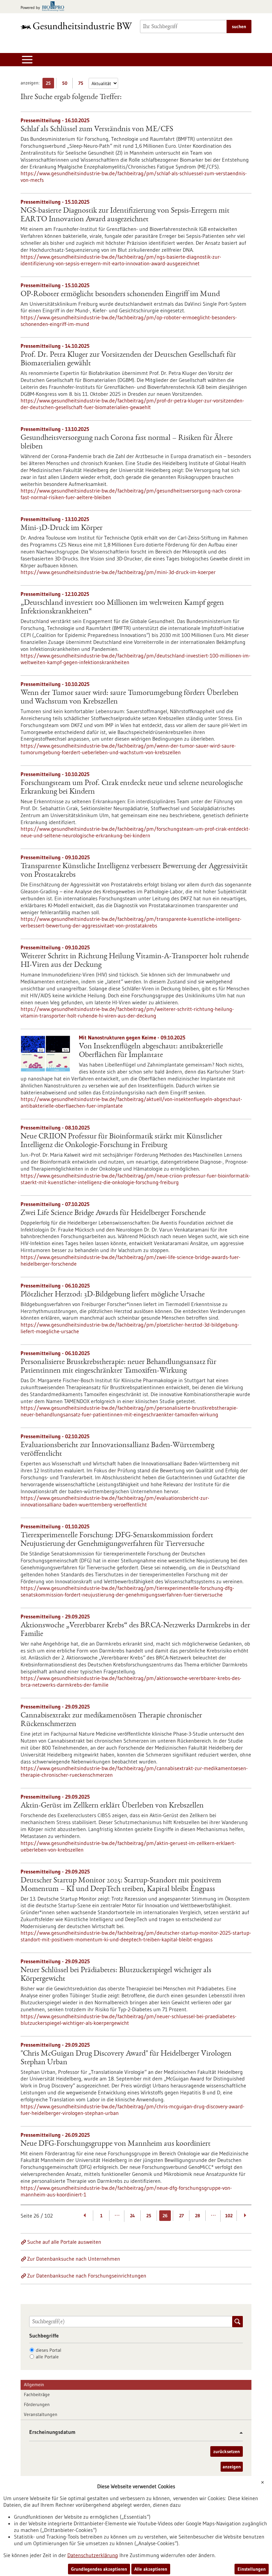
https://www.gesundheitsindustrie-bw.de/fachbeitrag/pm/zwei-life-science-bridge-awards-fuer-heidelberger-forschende (131, 1260)
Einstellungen (252, 2569)
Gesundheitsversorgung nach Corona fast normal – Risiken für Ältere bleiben (127, 443)
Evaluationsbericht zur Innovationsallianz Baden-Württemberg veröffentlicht (117, 1450)
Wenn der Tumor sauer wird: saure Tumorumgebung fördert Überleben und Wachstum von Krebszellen (130, 698)
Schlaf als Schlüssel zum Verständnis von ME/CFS (97, 130)
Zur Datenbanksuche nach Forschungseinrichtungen (87, 2276)
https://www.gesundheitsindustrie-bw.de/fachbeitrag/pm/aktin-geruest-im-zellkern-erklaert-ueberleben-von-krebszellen (128, 1846)
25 (50, 84)
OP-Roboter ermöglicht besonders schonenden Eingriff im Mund (120, 294)
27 (181, 2216)
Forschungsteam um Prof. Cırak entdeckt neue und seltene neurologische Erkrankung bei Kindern (132, 788)
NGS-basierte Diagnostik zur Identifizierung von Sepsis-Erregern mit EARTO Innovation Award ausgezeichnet (125, 215)
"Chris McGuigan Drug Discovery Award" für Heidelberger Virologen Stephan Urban (126, 2058)
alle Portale (47, 2357)
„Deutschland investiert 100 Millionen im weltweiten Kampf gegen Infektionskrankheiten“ (122, 607)
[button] (239, 2433)
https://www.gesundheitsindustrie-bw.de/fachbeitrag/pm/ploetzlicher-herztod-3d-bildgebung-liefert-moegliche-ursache (130, 1328)
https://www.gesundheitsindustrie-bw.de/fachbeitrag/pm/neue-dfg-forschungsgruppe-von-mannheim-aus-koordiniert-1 (126, 2191)
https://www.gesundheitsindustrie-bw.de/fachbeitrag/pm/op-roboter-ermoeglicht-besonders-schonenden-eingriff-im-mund (129, 321)
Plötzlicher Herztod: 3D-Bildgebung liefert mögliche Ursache (113, 1295)
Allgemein (34, 2385)
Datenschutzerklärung (93, 2555)
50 (66, 84)
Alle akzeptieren (151, 2569)
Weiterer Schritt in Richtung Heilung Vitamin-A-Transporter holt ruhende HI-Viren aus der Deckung (135, 961)
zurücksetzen (227, 2451)
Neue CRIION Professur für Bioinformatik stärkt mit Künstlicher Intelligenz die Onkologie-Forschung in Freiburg (121, 1141)
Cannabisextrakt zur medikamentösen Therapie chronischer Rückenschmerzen (111, 1720)
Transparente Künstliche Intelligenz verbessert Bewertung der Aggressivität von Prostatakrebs (134, 871)
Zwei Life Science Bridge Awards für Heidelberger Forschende (113, 1213)
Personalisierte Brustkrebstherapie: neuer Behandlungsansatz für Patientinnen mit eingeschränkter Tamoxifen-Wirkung (118, 1367)
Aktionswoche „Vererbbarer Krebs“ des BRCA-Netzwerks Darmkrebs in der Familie (135, 1630)
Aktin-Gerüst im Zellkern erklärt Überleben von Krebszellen (112, 1806)
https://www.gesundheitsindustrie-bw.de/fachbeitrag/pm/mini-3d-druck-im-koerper (118, 572)
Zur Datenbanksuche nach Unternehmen (74, 2259)
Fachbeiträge (37, 2394)
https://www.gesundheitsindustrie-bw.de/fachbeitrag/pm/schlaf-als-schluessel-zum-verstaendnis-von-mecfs (134, 177)
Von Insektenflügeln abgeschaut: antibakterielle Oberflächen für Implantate (151, 1051)
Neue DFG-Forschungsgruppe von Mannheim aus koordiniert (116, 2144)
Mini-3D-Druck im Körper (62, 528)
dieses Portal (49, 2350)
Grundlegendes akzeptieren (99, 2569)
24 (133, 2216)
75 (82, 84)
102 (229, 2216)
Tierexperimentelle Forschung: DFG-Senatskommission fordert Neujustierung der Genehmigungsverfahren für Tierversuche (117, 1540)
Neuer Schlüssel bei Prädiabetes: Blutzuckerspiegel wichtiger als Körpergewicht (116, 1975)
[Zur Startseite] (76, 26)
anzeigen (232, 2467)
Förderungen (37, 2404)
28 (198, 2216)
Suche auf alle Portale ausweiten (64, 2242)
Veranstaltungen (41, 2414)
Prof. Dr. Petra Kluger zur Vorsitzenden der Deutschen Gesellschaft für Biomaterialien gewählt (128, 359)
